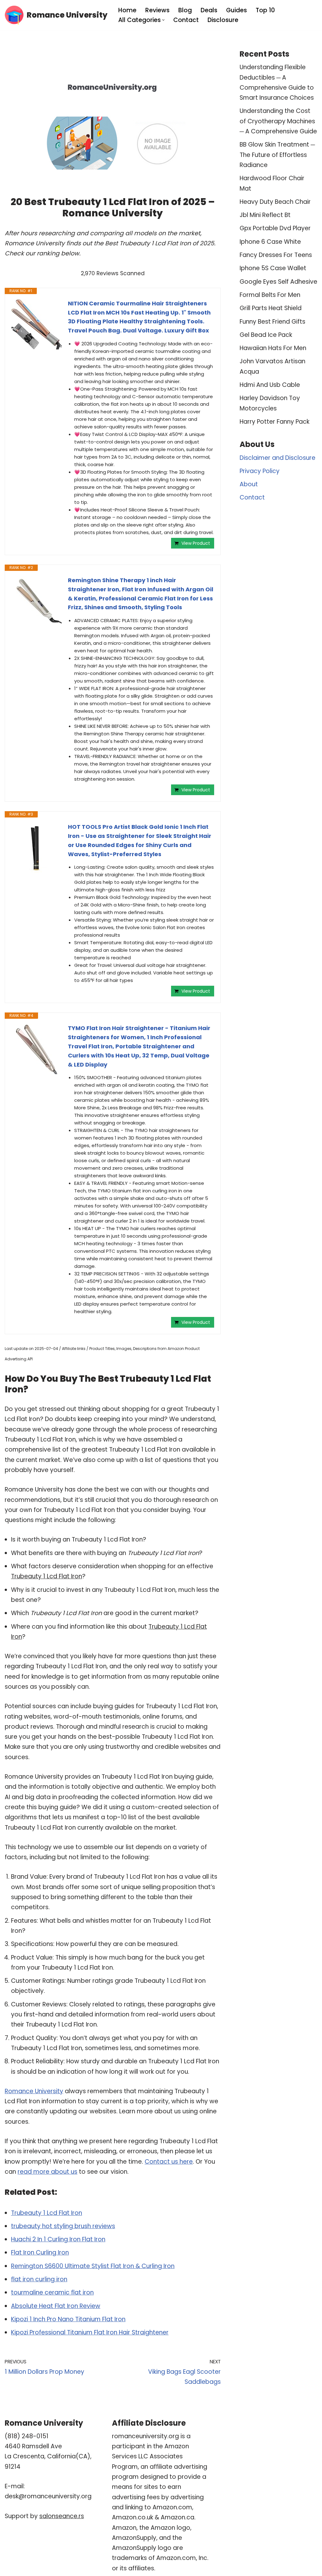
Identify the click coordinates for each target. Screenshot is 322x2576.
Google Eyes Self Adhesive (278, 282)
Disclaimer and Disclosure (278, 458)
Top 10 (265, 10)
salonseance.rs (62, 2516)
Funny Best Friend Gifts (272, 322)
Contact (186, 20)
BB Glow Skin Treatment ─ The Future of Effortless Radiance (277, 155)
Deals (209, 10)
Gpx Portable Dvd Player (275, 228)
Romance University (34, 2091)
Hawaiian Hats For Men (273, 348)
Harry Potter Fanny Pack (275, 422)
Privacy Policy (260, 471)
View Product (196, 543)
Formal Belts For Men (270, 295)
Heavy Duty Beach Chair (275, 202)
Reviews (157, 10)
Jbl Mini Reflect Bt (265, 215)
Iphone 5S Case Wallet (273, 268)
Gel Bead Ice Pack (266, 335)
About (249, 484)
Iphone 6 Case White (270, 242)
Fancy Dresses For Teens (276, 255)
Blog (185, 10)
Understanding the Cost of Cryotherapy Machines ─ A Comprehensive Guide (278, 121)
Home (127, 10)
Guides (236, 10)
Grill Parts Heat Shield (271, 308)
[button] (163, 20)
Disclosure (223, 20)
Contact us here (169, 2162)
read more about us (47, 2172)
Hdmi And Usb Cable (270, 385)
